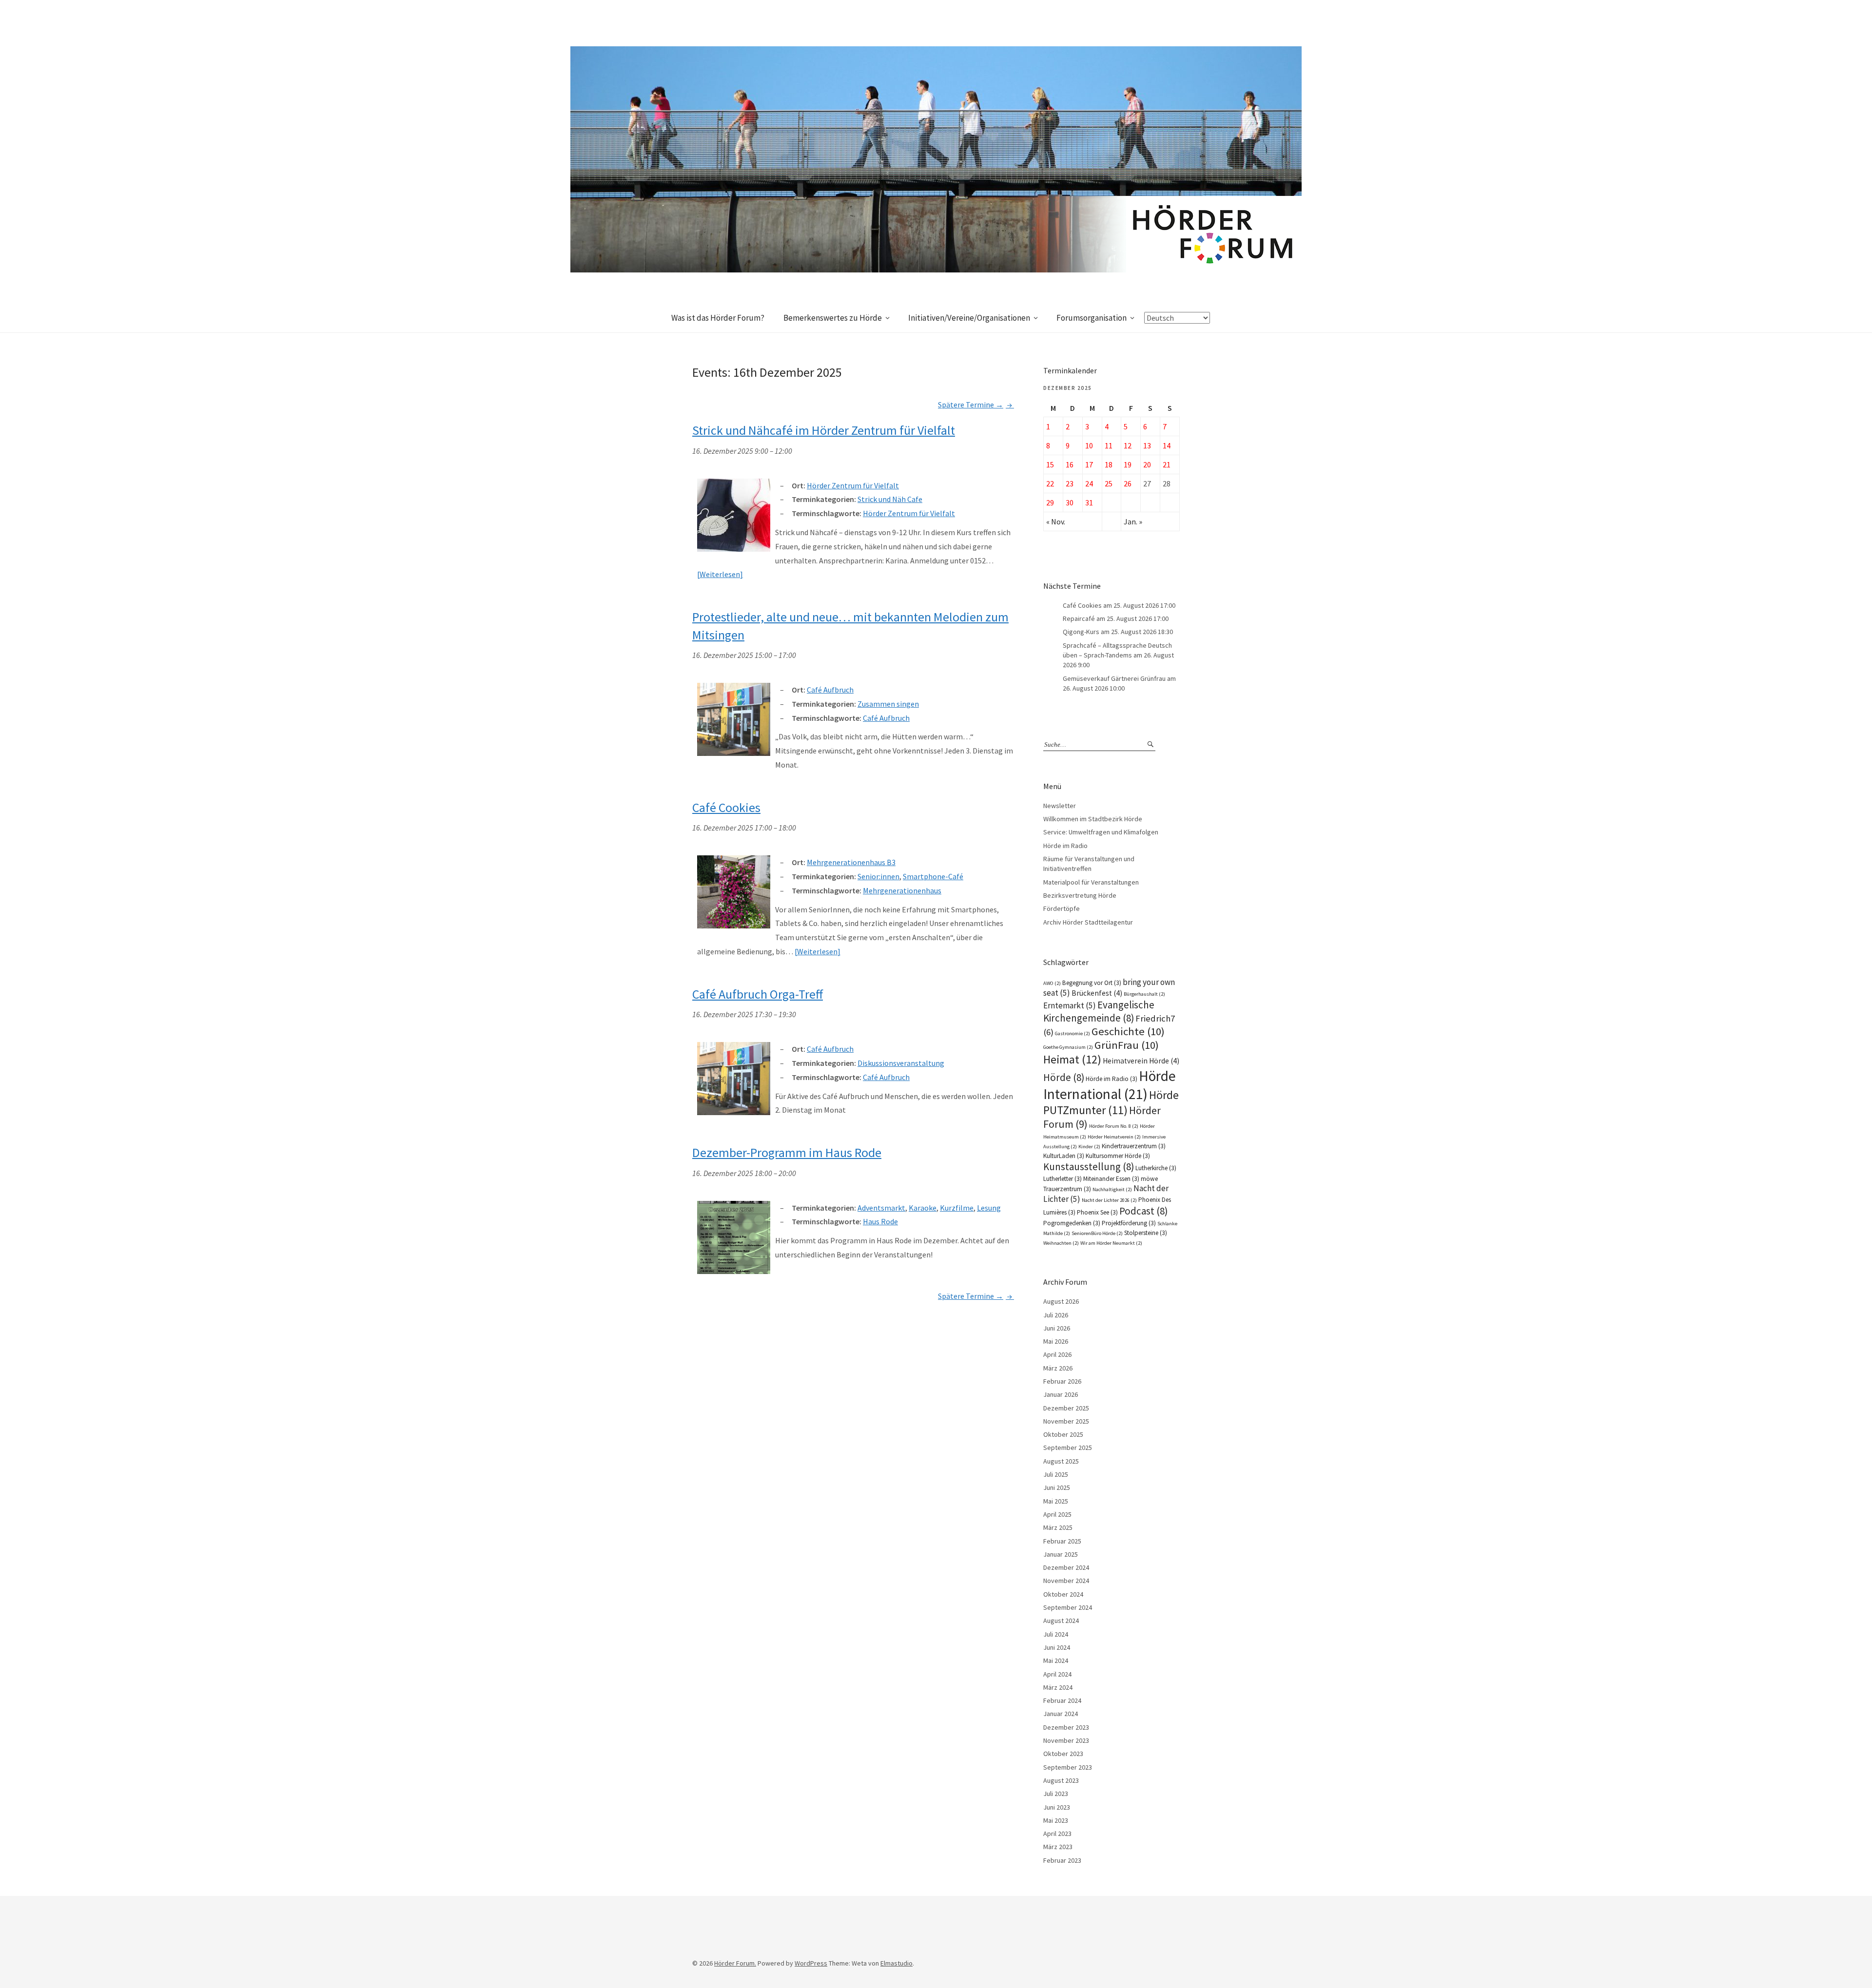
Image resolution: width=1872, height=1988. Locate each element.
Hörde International (1110, 1085)
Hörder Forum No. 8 (1114, 1126)
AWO (1052, 983)
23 (1070, 483)
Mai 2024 (1056, 1660)
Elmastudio (897, 1963)
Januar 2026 (1061, 1394)
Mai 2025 (1056, 1501)
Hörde (1064, 1077)
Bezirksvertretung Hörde (1080, 895)
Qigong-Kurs (1081, 632)
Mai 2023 (1056, 1820)
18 (1109, 464)
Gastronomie (1072, 1033)
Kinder (1089, 1147)
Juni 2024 (1057, 1647)
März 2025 (1058, 1527)
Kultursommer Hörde (1118, 1156)
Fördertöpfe (1062, 908)
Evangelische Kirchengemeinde (1099, 1011)
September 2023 (1068, 1767)
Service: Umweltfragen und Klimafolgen (1101, 832)
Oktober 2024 (1063, 1594)
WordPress (811, 1963)
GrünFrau (1127, 1045)
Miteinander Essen (1111, 1179)
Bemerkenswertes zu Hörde (833, 318)
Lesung (989, 1208)
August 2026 (1061, 1301)
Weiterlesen (720, 574)
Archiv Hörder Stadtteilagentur (1088, 922)
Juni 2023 (1057, 1807)
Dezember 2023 (1066, 1727)
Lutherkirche (1156, 1168)
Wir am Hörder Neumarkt (1111, 1243)
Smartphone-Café (933, 876)
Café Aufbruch (886, 718)
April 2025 (1057, 1514)
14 (1167, 445)
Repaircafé (1079, 618)
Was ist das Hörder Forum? (718, 318)
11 (1109, 445)
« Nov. (1056, 521)
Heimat (1072, 1059)
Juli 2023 (1056, 1794)
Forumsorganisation (1092, 318)
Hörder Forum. (735, 1963)
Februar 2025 (1062, 1541)
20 (1147, 464)
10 (1089, 445)
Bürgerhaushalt (1144, 994)
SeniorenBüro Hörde (1097, 1233)
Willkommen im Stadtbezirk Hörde (1093, 819)
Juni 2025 (1057, 1487)
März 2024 (1058, 1687)
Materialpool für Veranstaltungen (1091, 882)
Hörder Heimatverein (1114, 1137)
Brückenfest (1097, 993)
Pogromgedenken (1072, 1223)
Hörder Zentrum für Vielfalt (909, 513)
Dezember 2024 (1066, 1567)
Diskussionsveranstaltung (901, 1063)
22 (1050, 483)
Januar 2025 (1061, 1554)
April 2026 (1057, 1354)
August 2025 (1061, 1461)
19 (1128, 464)
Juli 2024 (1056, 1634)
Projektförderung (1129, 1223)
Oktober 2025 (1063, 1434)
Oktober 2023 (1063, 1754)
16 (1070, 464)
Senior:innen (878, 876)
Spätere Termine (971, 405)
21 (1167, 464)
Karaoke (923, 1208)
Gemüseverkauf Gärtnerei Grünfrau (1114, 678)
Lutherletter (1063, 1179)
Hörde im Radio (1065, 846)
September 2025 (1068, 1448)
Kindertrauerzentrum (1134, 1146)
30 (1070, 502)
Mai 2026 (1056, 1341)
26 (1128, 483)
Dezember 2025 (1066, 1408)
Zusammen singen (888, 704)
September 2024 (1068, 1607)
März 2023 (1058, 1847)
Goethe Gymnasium (1068, 1047)
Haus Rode (880, 1221)
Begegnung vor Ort (1092, 983)
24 (1089, 483)
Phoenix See (1097, 1212)
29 (1050, 502)
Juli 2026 (1056, 1315)
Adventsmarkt (881, 1208)
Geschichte (1128, 1031)
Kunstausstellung (1089, 1167)
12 (1128, 445)
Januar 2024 (1061, 1714)
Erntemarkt (1070, 1005)
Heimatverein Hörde (1141, 1061)
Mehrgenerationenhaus (902, 890)
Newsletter (1060, 806)
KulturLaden (1064, 1156)
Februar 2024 (1062, 1700)
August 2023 (1061, 1780)
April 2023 (1057, 1834)
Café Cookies (1082, 605)
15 (1050, 464)
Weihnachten (1061, 1243)
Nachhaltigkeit (1112, 1189)
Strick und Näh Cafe (890, 499)
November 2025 (1066, 1421)
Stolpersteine (1146, 1233)
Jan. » (1133, 521)
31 (1089, 502)
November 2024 (1066, 1581)
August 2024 (1061, 1621)
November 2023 (1066, 1740)
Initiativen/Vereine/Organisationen (969, 318)
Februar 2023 (1062, 1860)
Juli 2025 (1056, 1474)
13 (1147, 445)
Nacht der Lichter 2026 (1109, 1200)
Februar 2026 (1062, 1381)
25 (1109, 483)
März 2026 (1058, 1368)
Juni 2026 (1057, 1328)
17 (1089, 464)
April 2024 (1057, 1674)
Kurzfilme (957, 1208)
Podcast (1143, 1211)
